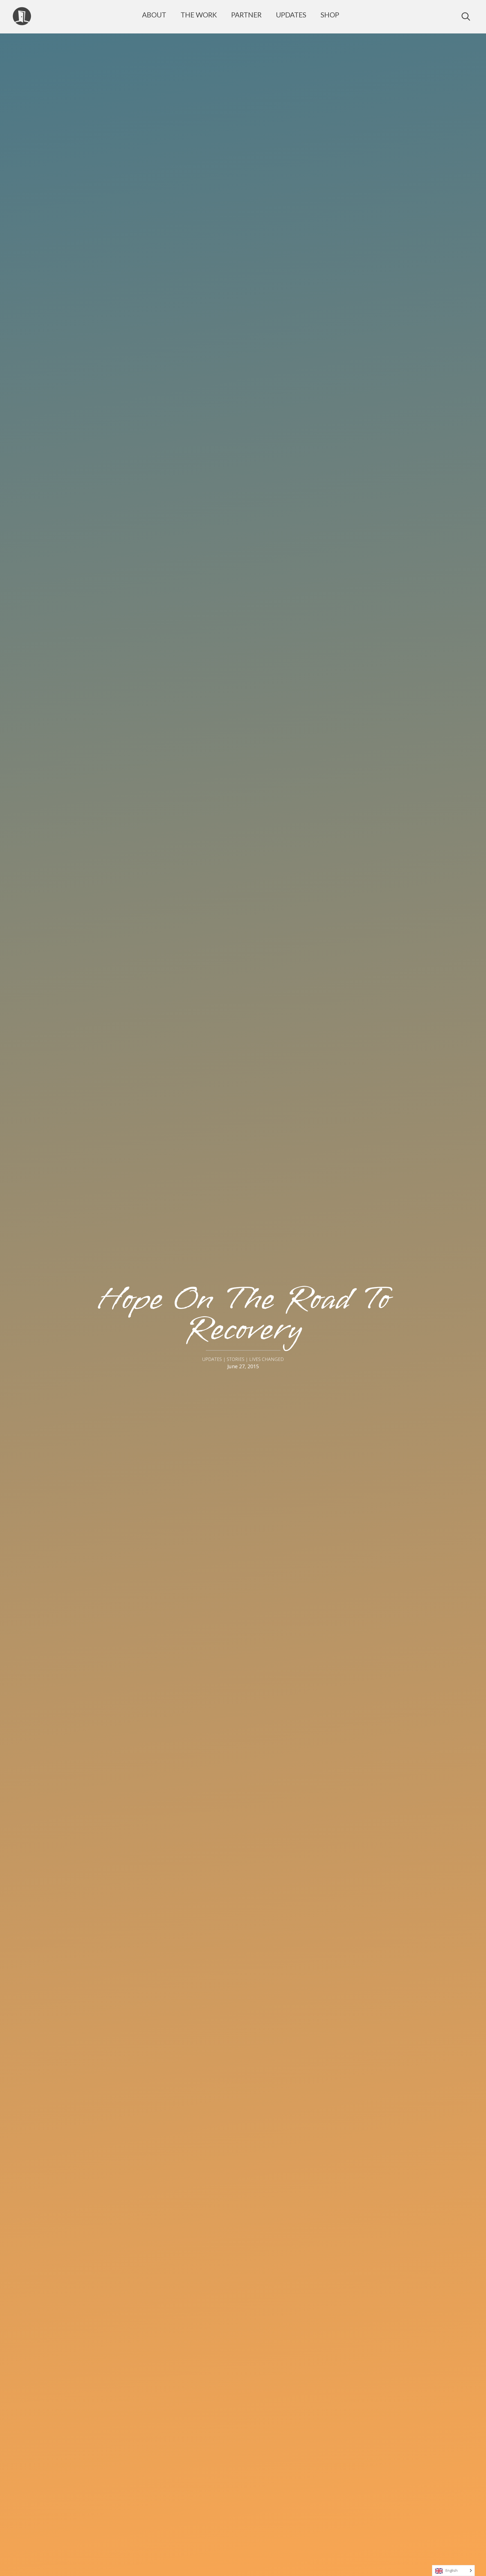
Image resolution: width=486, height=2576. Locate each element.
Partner (246, 15)
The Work (199, 15)
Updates (291, 15)
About (154, 15)
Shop (330, 15)
